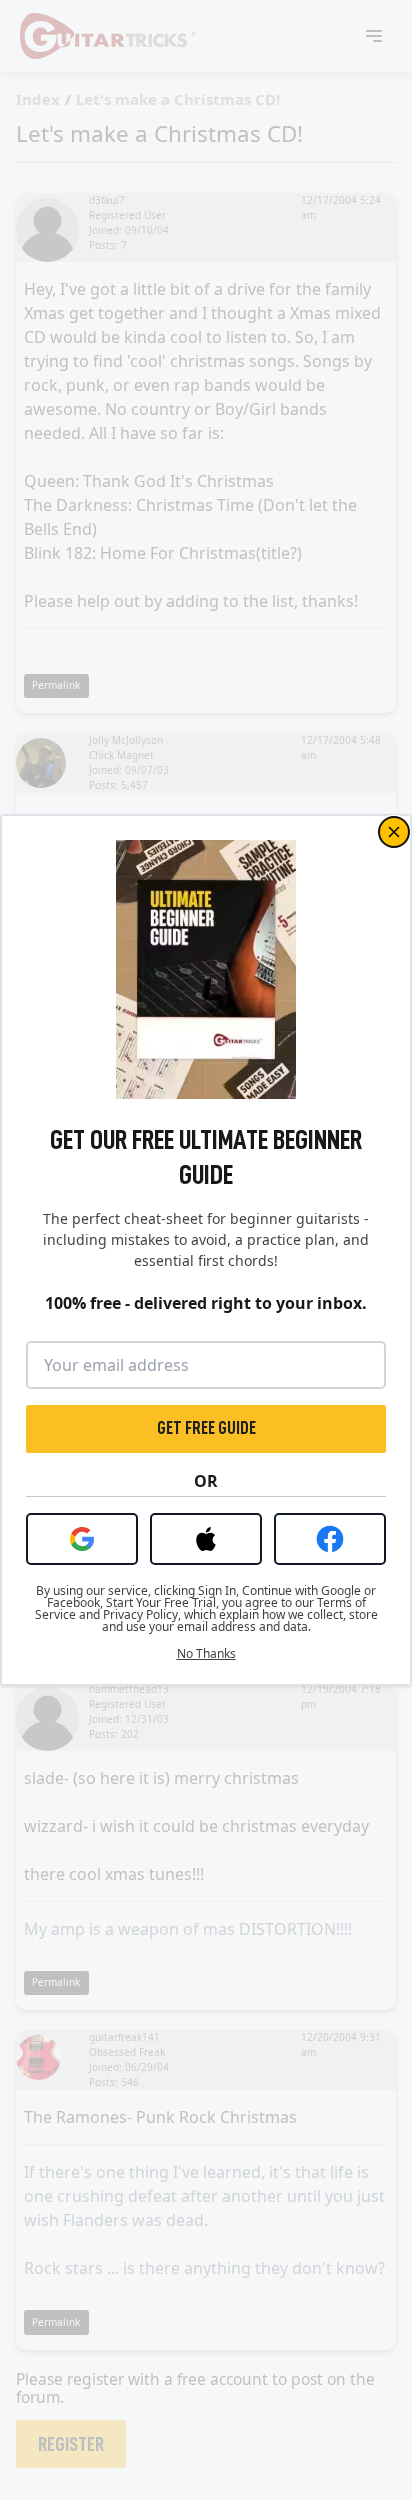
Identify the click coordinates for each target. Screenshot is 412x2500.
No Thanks (206, 1654)
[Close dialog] (394, 832)
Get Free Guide (206, 1428)
